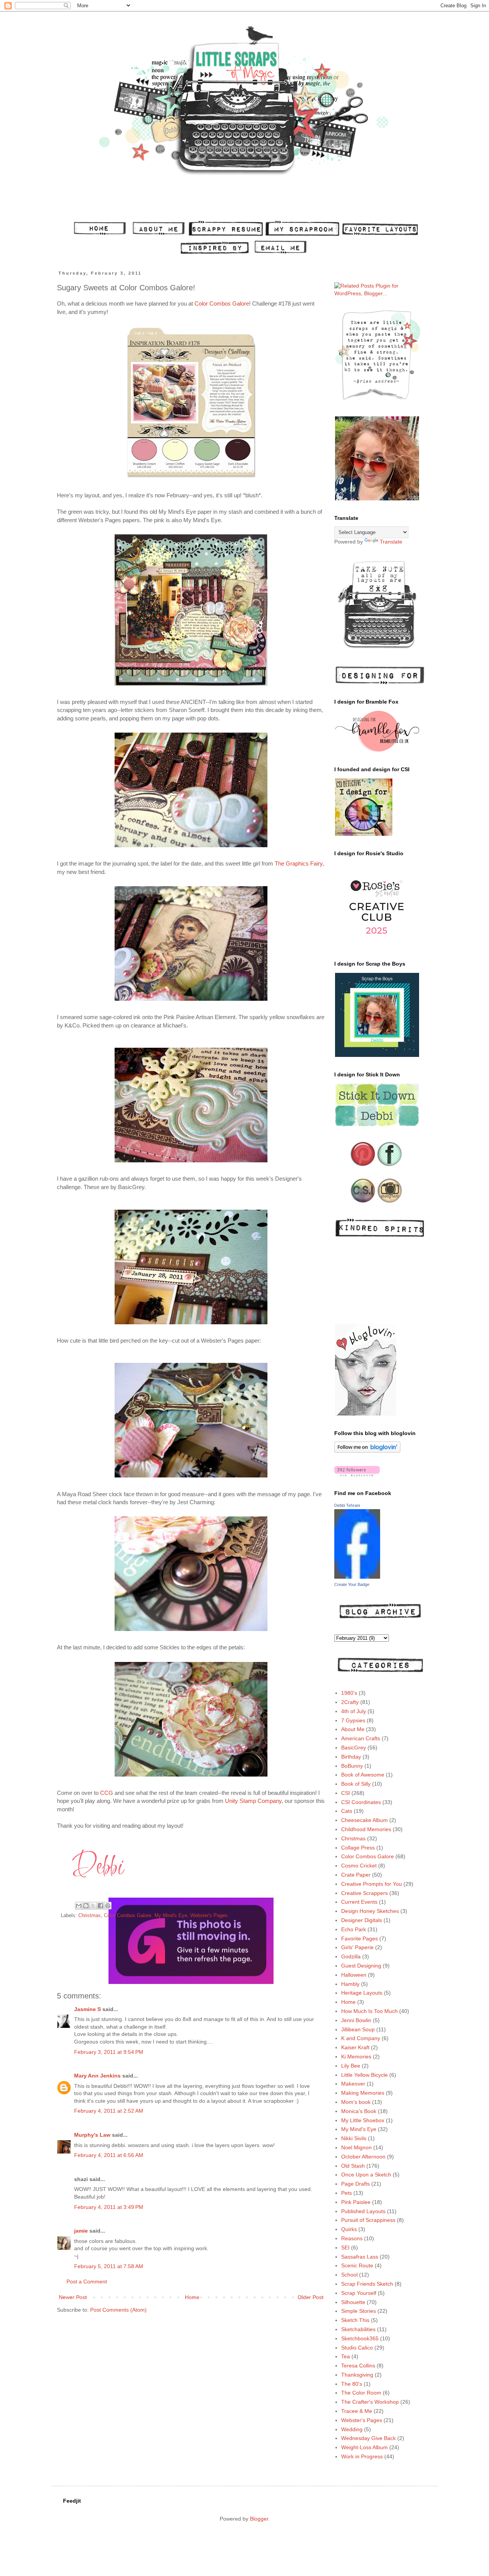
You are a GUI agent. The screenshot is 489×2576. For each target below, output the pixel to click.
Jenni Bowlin (356, 2020)
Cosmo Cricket (359, 1866)
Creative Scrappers (364, 1893)
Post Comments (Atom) (118, 2310)
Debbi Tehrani (347, 1505)
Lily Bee (351, 2066)
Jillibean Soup (358, 2029)
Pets (347, 2193)
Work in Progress (362, 2456)
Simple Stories (359, 2311)
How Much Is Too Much (369, 2011)
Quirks (349, 2229)
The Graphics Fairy (299, 863)
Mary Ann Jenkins (97, 2076)
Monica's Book (359, 2111)
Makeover (353, 2084)
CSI (346, 1793)
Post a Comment (87, 2282)
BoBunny (352, 1766)
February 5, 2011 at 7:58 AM (109, 2266)
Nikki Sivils (354, 2138)
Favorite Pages (359, 1938)
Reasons (352, 2238)
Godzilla (351, 1956)
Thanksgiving (357, 2375)
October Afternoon (363, 2157)
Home (192, 2297)
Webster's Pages (209, 1916)
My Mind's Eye (171, 1916)
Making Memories (363, 2093)
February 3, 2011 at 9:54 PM (109, 2052)
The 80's (352, 2384)
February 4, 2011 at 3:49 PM (109, 2207)
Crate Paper (356, 1875)
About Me (353, 1729)
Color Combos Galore (222, 303)
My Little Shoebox (363, 2120)
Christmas (90, 1916)
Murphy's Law (92, 2135)
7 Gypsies (353, 1720)
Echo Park (354, 1929)
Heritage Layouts (362, 1993)
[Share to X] (93, 1906)
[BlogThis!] (86, 1906)
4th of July (354, 1711)
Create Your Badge (352, 1584)
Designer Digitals (362, 1920)
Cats (347, 1811)
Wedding (352, 2429)
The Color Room (361, 2393)
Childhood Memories (366, 1829)
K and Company (361, 2038)
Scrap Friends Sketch (367, 2284)
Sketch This (355, 2320)
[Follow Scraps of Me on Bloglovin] (367, 1451)
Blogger (259, 2519)
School (349, 2275)
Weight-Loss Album (364, 2447)
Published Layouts (363, 2211)
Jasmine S (87, 2009)
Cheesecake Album (364, 1820)
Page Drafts (355, 2184)
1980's (349, 1693)
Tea (346, 2356)
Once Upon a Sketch (366, 2175)
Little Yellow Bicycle (364, 2075)
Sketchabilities (358, 2329)
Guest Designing (361, 1966)
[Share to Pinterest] (108, 1906)
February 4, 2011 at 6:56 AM (109, 2155)
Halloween (354, 1975)
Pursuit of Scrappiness (368, 2220)
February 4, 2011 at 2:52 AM (109, 2111)
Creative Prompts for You (372, 1884)
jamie (81, 2231)
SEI (345, 2248)
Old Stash (353, 2166)
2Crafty (350, 1702)
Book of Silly (356, 1784)
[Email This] (79, 1906)
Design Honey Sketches (370, 1911)
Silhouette (353, 2302)
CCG (107, 1793)
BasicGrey (354, 1748)
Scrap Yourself (359, 2293)
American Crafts (361, 1738)
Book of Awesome (363, 1775)
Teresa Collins (358, 2366)
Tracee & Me (357, 2411)
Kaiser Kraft (355, 2047)
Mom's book (356, 2102)
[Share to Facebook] (100, 1906)
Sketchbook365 (360, 2338)
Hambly (350, 1984)
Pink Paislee (356, 2202)
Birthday (351, 1757)
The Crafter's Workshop (370, 2402)
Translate (391, 542)
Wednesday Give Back (368, 2438)
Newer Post (73, 2297)
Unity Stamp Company (253, 1801)
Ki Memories (356, 2057)
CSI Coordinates (361, 1802)
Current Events (359, 1902)
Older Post (310, 2297)
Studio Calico (357, 2348)
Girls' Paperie (357, 1947)
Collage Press (358, 1848)
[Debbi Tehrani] (357, 1577)
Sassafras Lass (360, 2257)
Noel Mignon (356, 2147)
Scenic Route (357, 2265)
